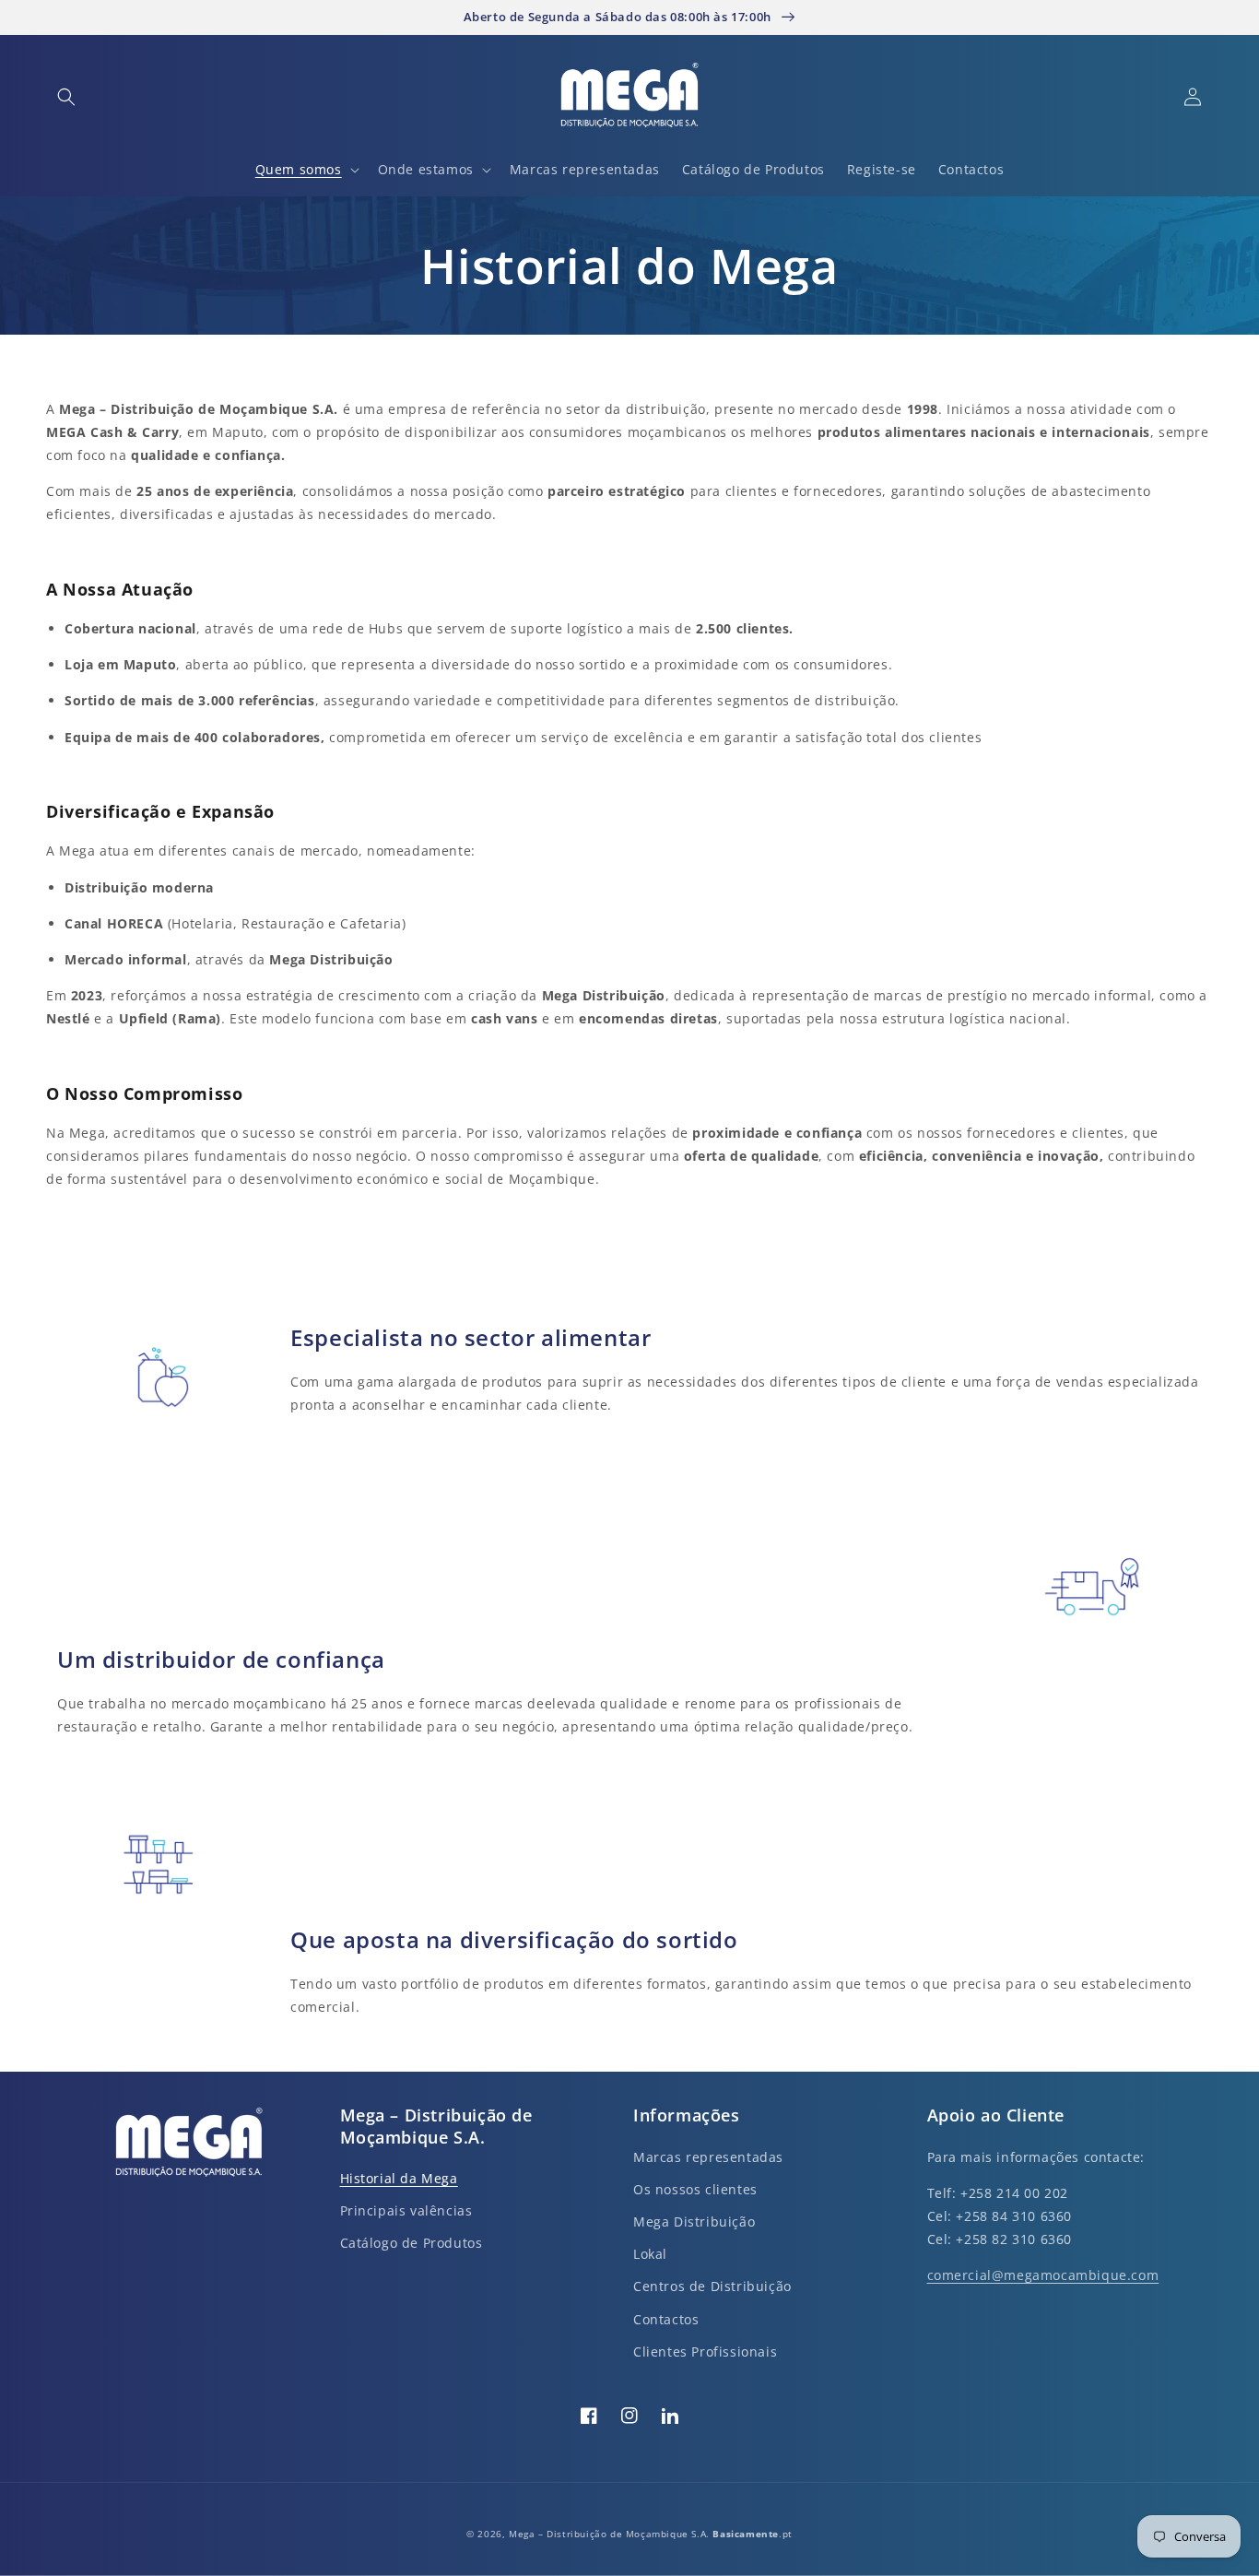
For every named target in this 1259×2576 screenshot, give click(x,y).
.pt (752, 2534)
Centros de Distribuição (712, 2286)
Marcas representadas (708, 2157)
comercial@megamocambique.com (1043, 2275)
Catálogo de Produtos (412, 2243)
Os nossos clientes (695, 2189)
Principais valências (406, 2210)
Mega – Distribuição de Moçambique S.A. (611, 2534)
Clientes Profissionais (705, 2351)
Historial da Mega (399, 2178)
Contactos (666, 2319)
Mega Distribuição (694, 2222)
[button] (66, 97)
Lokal (650, 2254)
